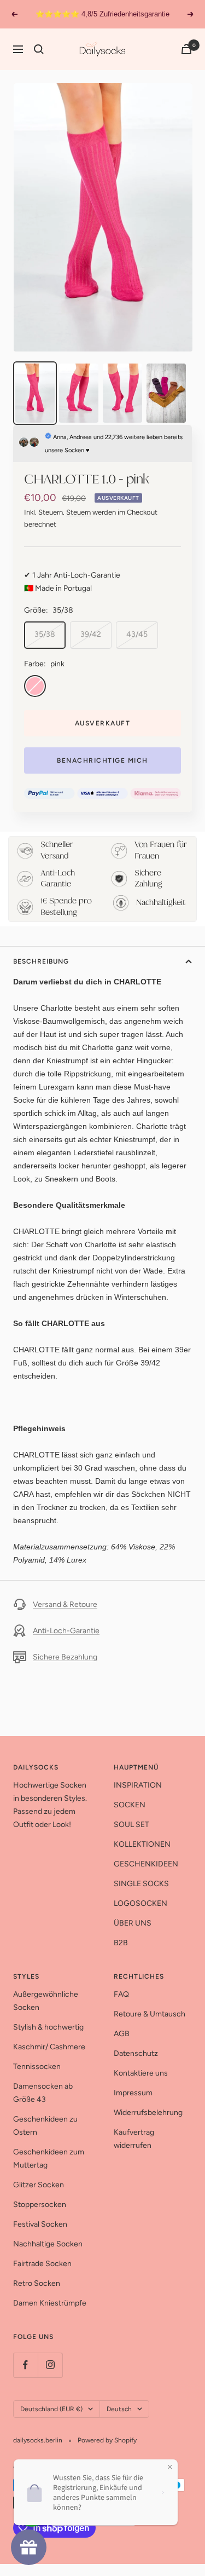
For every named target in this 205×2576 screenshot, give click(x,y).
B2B (121, 1943)
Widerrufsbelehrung (148, 2113)
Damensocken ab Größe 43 (43, 2093)
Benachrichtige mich (102, 760)
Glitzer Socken (39, 2185)
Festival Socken (40, 2224)
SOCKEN (130, 1805)
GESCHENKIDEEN (146, 1864)
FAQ (121, 1994)
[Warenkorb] (186, 49)
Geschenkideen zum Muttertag (49, 2159)
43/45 (137, 634)
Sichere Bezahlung (65, 1657)
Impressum (133, 2093)
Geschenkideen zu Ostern (45, 2126)
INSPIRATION (138, 1785)
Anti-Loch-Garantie (66, 1631)
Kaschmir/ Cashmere (49, 2047)
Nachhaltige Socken (48, 2244)
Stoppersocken (40, 2205)
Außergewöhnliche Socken (46, 2001)
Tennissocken (37, 2067)
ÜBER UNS (133, 1923)
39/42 (91, 634)
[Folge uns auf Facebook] (25, 2365)
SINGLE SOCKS (141, 1884)
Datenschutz (136, 2053)
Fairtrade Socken (42, 2264)
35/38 (45, 634)
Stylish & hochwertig (48, 2027)
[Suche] (39, 49)
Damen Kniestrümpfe (50, 2303)
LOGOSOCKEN (140, 1903)
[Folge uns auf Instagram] (50, 2365)
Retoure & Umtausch (150, 2014)
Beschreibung (41, 961)
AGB (122, 2034)
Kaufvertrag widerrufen (134, 2139)
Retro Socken (37, 2283)
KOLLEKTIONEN (142, 1844)
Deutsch (119, 2409)
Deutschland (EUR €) (51, 2409)
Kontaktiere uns (141, 2073)
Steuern (78, 512)
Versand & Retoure (65, 1604)
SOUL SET (131, 1825)
